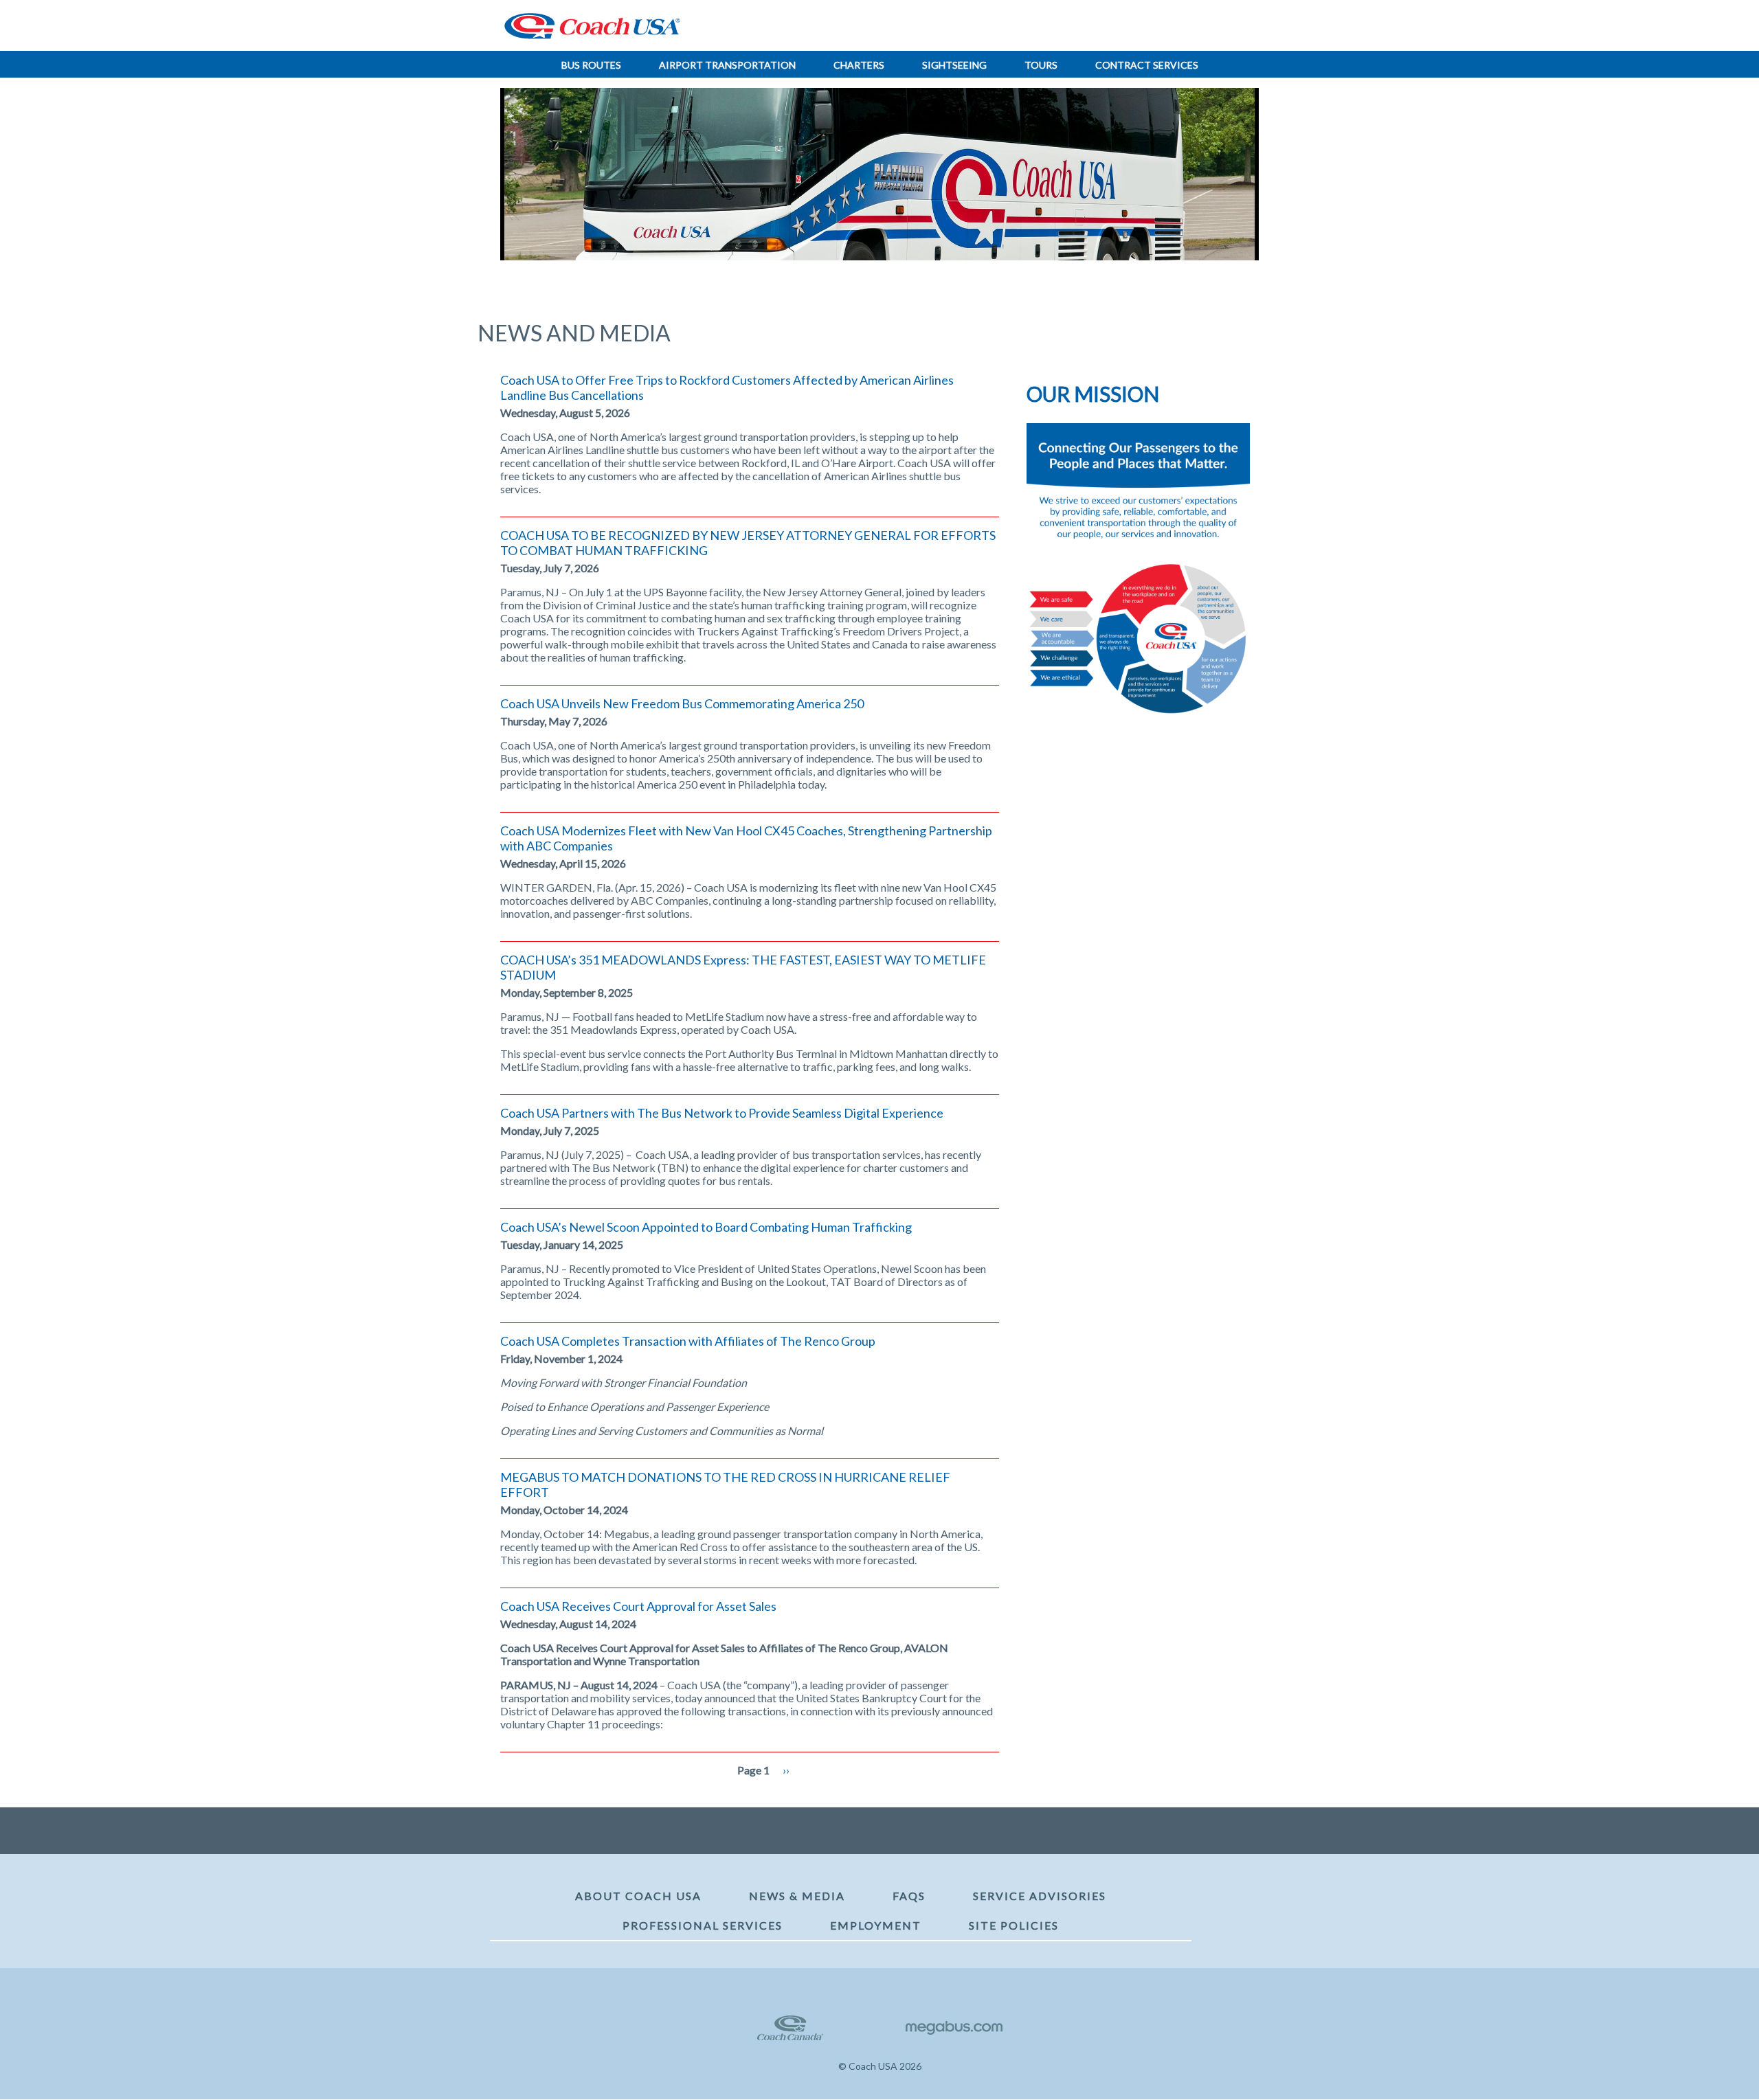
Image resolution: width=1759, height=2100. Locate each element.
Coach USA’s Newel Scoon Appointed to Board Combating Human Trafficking (706, 1227)
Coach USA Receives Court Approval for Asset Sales (638, 1606)
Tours (1041, 65)
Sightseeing (954, 65)
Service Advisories (1040, 1896)
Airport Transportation (727, 65)
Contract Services (1147, 65)
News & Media (797, 1896)
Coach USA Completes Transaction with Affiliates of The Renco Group (688, 1341)
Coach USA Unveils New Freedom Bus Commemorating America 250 (682, 703)
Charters (859, 65)
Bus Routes (591, 65)
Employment (876, 1925)
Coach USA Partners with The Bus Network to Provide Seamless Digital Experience (722, 1113)
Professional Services (703, 1925)
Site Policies (1014, 1925)
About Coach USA (638, 1896)
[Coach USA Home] (588, 26)
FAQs (909, 1896)
